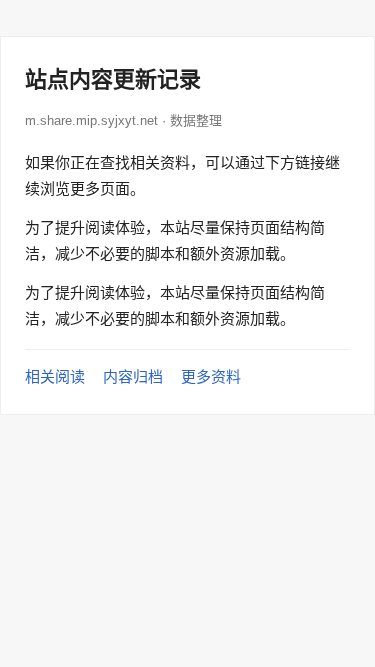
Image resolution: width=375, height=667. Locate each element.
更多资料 (211, 376)
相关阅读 (55, 376)
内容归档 (133, 376)
